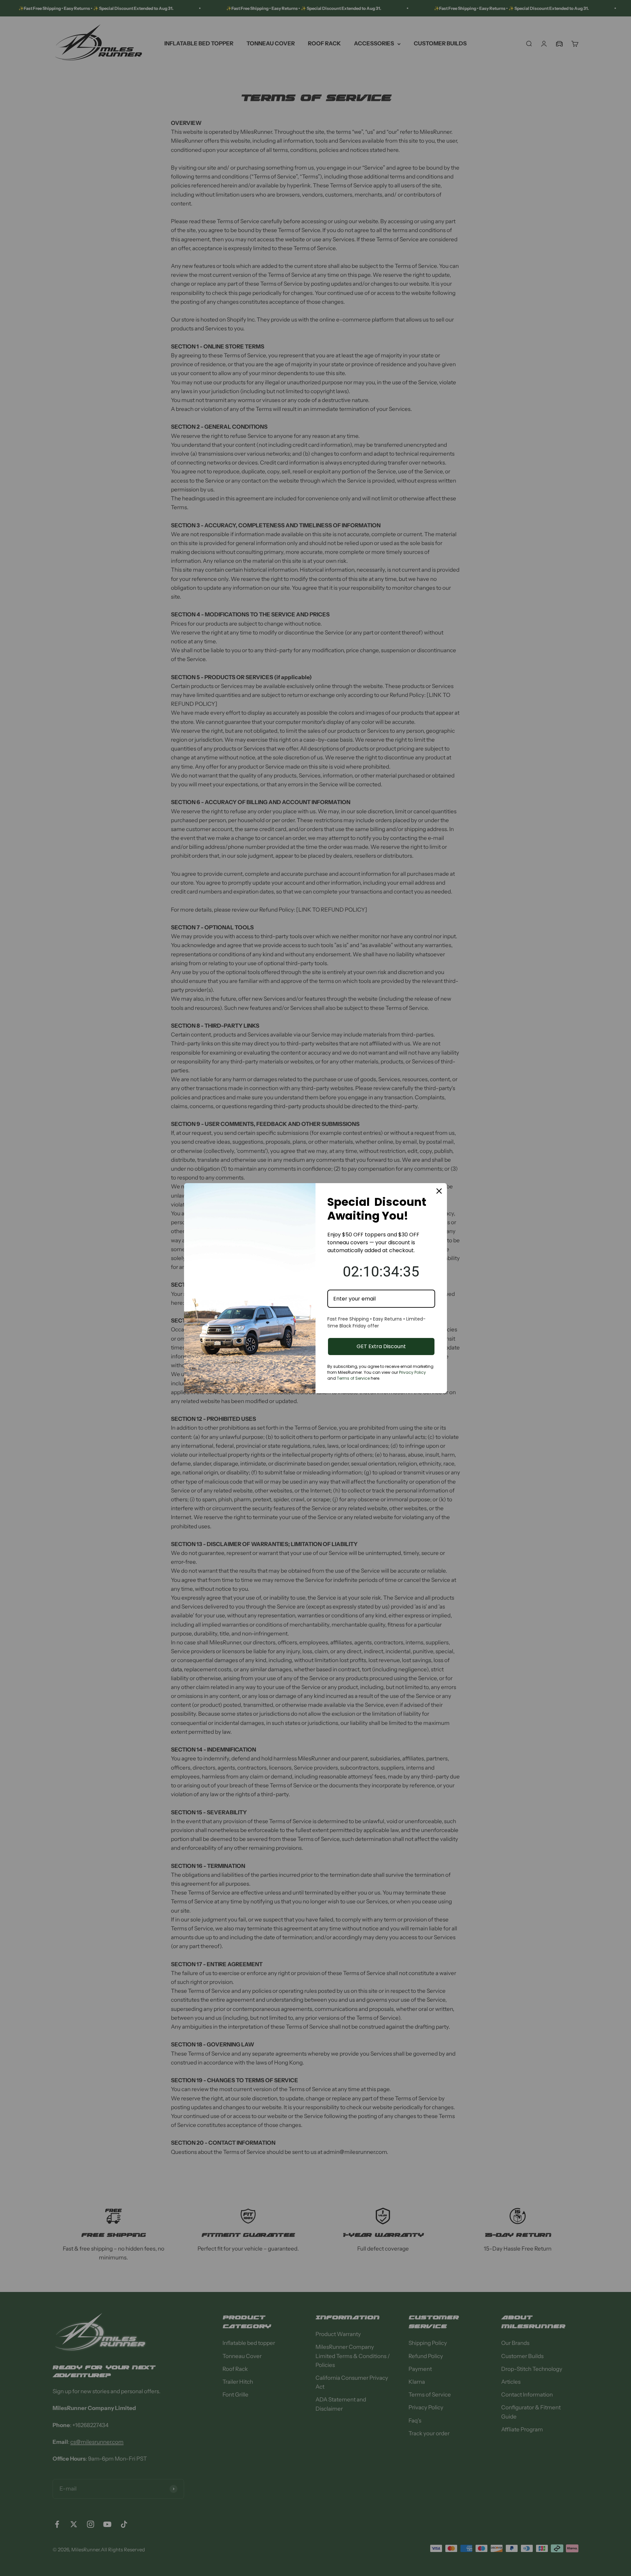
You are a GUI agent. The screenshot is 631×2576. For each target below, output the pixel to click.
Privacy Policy (412, 1372)
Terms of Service (353, 1378)
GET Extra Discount (381, 1346)
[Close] (439, 1191)
